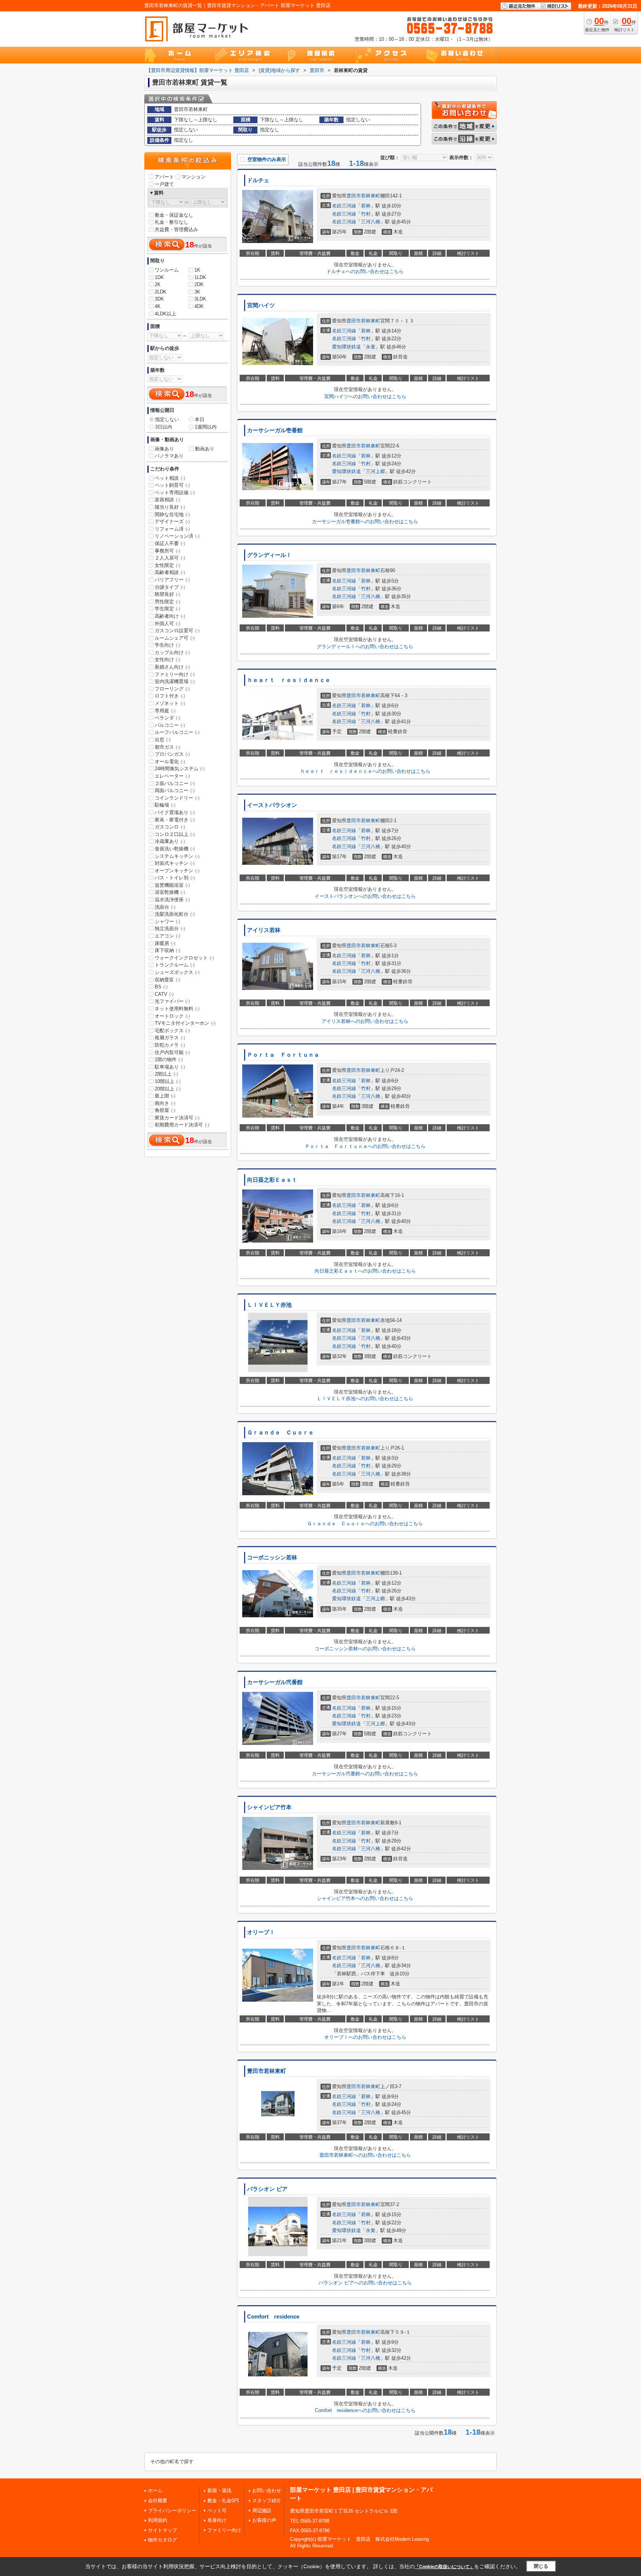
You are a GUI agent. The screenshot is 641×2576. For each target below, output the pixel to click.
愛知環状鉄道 (346, 347)
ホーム (155, 2490)
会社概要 (158, 2500)
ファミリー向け (175, 674)
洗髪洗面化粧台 (175, 914)
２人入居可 (170, 558)
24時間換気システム (180, 769)
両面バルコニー (175, 790)
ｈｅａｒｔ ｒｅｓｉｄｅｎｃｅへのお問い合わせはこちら (365, 771)
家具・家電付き (175, 820)
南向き (165, 1103)
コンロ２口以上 (175, 834)
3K (197, 292)
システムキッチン (177, 856)
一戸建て (164, 184)
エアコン (167, 936)
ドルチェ (258, 180)
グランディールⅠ (269, 555)
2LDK (161, 292)
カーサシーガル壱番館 (275, 430)
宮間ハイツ (261, 305)
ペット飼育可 (172, 485)
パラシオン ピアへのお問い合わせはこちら (365, 2283)
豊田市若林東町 (267, 2071)
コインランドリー (177, 798)
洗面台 (165, 907)
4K (158, 306)
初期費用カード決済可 (182, 1125)
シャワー (167, 921)
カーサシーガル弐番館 (275, 1682)
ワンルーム (167, 270)
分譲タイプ (170, 587)
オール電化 (170, 762)
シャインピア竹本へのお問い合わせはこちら (365, 1898)
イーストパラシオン (272, 805)
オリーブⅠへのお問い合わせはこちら (365, 2037)
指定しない (167, 419)
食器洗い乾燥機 (175, 849)
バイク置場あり (175, 812)
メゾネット (170, 703)
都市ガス (167, 747)
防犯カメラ (170, 1045)
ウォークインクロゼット (184, 958)
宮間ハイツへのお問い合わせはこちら (365, 396)
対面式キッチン (175, 863)
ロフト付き (170, 696)
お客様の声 (264, 2520)
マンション (193, 177)
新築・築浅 (219, 2490)
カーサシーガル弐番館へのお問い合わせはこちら (365, 1774)
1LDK (200, 277)
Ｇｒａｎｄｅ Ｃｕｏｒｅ (280, 1433)
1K (197, 270)
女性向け (167, 659)
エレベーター (172, 776)
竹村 (366, 214)
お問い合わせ (267, 2490)
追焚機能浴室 (172, 885)
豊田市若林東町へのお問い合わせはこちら (365, 2155)
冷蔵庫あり (170, 841)
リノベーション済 (177, 536)
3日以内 (164, 427)
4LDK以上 (165, 314)
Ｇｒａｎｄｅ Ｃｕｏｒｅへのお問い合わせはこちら (365, 1524)
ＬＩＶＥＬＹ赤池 (269, 1305)
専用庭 (165, 711)
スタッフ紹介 (267, 2500)
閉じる (541, 2566)
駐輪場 (165, 805)
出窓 (163, 740)
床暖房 (165, 943)
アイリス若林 (264, 930)
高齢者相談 (170, 572)
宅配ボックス (172, 1031)
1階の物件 (169, 1059)
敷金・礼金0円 (223, 2500)
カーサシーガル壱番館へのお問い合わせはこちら (365, 521)
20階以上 (168, 1089)
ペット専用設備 (175, 493)
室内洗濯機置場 (175, 681)
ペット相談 (170, 478)
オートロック (172, 1016)
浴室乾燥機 (170, 892)
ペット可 (217, 2511)
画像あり (164, 449)
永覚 (371, 347)
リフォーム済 (172, 529)
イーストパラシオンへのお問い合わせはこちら (365, 896)
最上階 (165, 1096)
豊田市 (354, 196)
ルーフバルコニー (177, 732)
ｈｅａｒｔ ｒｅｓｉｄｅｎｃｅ (289, 680)
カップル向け (172, 652)
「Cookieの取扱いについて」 (444, 2567)
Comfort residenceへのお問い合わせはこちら (365, 2410)
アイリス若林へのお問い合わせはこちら (365, 1021)
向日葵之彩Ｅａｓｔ (272, 1180)
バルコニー (170, 725)
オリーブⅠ (261, 1932)
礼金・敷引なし (172, 222)
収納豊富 (167, 980)
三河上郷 (375, 471)
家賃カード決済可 (177, 1118)
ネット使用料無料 (177, 1009)
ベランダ (167, 718)
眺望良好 (167, 594)
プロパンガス (172, 754)
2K (158, 284)
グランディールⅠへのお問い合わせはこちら (365, 647)
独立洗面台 (170, 928)
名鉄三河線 (344, 206)
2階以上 (166, 1074)
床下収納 (167, 950)
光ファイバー (172, 1001)
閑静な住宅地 (172, 514)
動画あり (205, 449)
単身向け (217, 2520)
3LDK (200, 299)
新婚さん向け (172, 667)
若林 (366, 206)
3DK (159, 299)
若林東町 (371, 196)
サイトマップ (162, 2530)
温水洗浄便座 (172, 900)
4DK (199, 306)
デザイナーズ (172, 521)
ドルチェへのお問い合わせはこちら (365, 271)
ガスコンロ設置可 (177, 631)
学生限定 (167, 609)
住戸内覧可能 (172, 1052)
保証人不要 (170, 543)
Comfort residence (273, 2317)
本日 (200, 419)
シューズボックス (177, 972)
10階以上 (168, 1081)
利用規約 (158, 2520)
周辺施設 (262, 2511)
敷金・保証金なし (174, 215)
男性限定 (167, 602)
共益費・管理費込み (176, 229)
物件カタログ (162, 2540)
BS (161, 987)
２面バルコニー (175, 783)
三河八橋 (371, 222)
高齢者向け (170, 616)
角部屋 (165, 1110)
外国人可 (167, 624)
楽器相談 (167, 500)
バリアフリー (172, 580)
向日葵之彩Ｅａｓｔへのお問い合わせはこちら (365, 1271)
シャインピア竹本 (269, 1807)
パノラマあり (169, 456)
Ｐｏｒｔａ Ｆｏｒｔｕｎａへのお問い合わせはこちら (365, 1146)
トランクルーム (175, 965)
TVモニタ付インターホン (185, 1023)
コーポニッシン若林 (272, 1558)
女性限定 (167, 565)
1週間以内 (206, 427)
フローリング (172, 689)
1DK (159, 277)
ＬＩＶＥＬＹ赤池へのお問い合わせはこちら (365, 1399)
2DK (199, 284)
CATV (164, 994)
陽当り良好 (170, 507)
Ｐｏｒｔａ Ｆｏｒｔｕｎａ (283, 1055)
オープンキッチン (177, 871)
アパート (164, 177)
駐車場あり (170, 1067)
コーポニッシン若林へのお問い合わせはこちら (365, 1649)
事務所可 (167, 551)
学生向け (167, 645)
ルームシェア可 (175, 638)
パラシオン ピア (267, 2189)
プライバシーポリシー (172, 2511)
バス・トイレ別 (175, 878)
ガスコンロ (170, 827)
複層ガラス (170, 1038)
